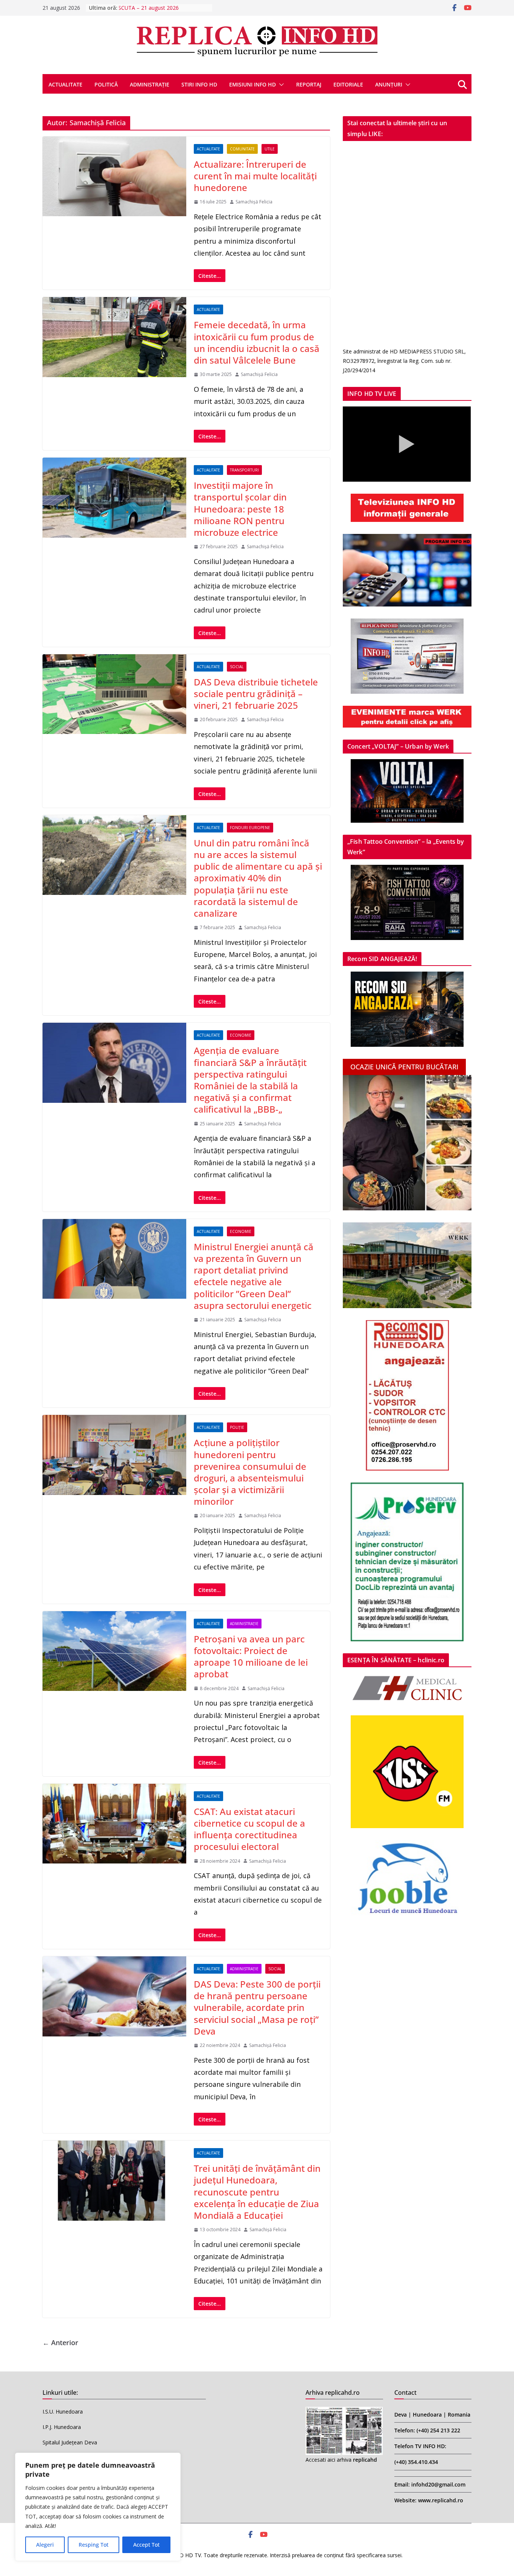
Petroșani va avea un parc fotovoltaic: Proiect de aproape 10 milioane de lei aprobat (251, 1656)
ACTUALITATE (65, 84)
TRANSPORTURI (244, 470)
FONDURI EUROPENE (250, 828)
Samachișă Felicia (254, 202)
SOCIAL (237, 667)
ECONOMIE (241, 1035)
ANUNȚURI (389, 84)
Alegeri (45, 2545)
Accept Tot (146, 2545)
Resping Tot (94, 2545)
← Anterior (60, 2343)
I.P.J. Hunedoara (62, 2427)
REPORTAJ (309, 84)
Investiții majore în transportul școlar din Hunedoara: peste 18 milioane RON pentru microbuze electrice (240, 509)
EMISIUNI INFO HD (252, 84)
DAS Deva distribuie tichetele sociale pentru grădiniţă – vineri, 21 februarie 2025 (256, 694)
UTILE (270, 149)
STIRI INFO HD (199, 84)
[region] (98, 2507)
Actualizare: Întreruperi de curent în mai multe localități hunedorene (255, 176)
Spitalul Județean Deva (70, 2442)
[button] (280, 85)
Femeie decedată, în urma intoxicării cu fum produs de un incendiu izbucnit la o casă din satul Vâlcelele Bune (257, 342)
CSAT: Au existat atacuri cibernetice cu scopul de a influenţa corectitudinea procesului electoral (249, 1829)
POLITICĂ (106, 84)
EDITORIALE (348, 84)
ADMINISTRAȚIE (150, 84)
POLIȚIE (237, 1427)
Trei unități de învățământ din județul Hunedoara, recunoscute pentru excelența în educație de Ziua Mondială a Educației (257, 2192)
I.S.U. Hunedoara (63, 2411)
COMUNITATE (242, 149)
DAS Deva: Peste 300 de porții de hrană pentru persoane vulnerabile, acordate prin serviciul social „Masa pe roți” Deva (257, 2007)
